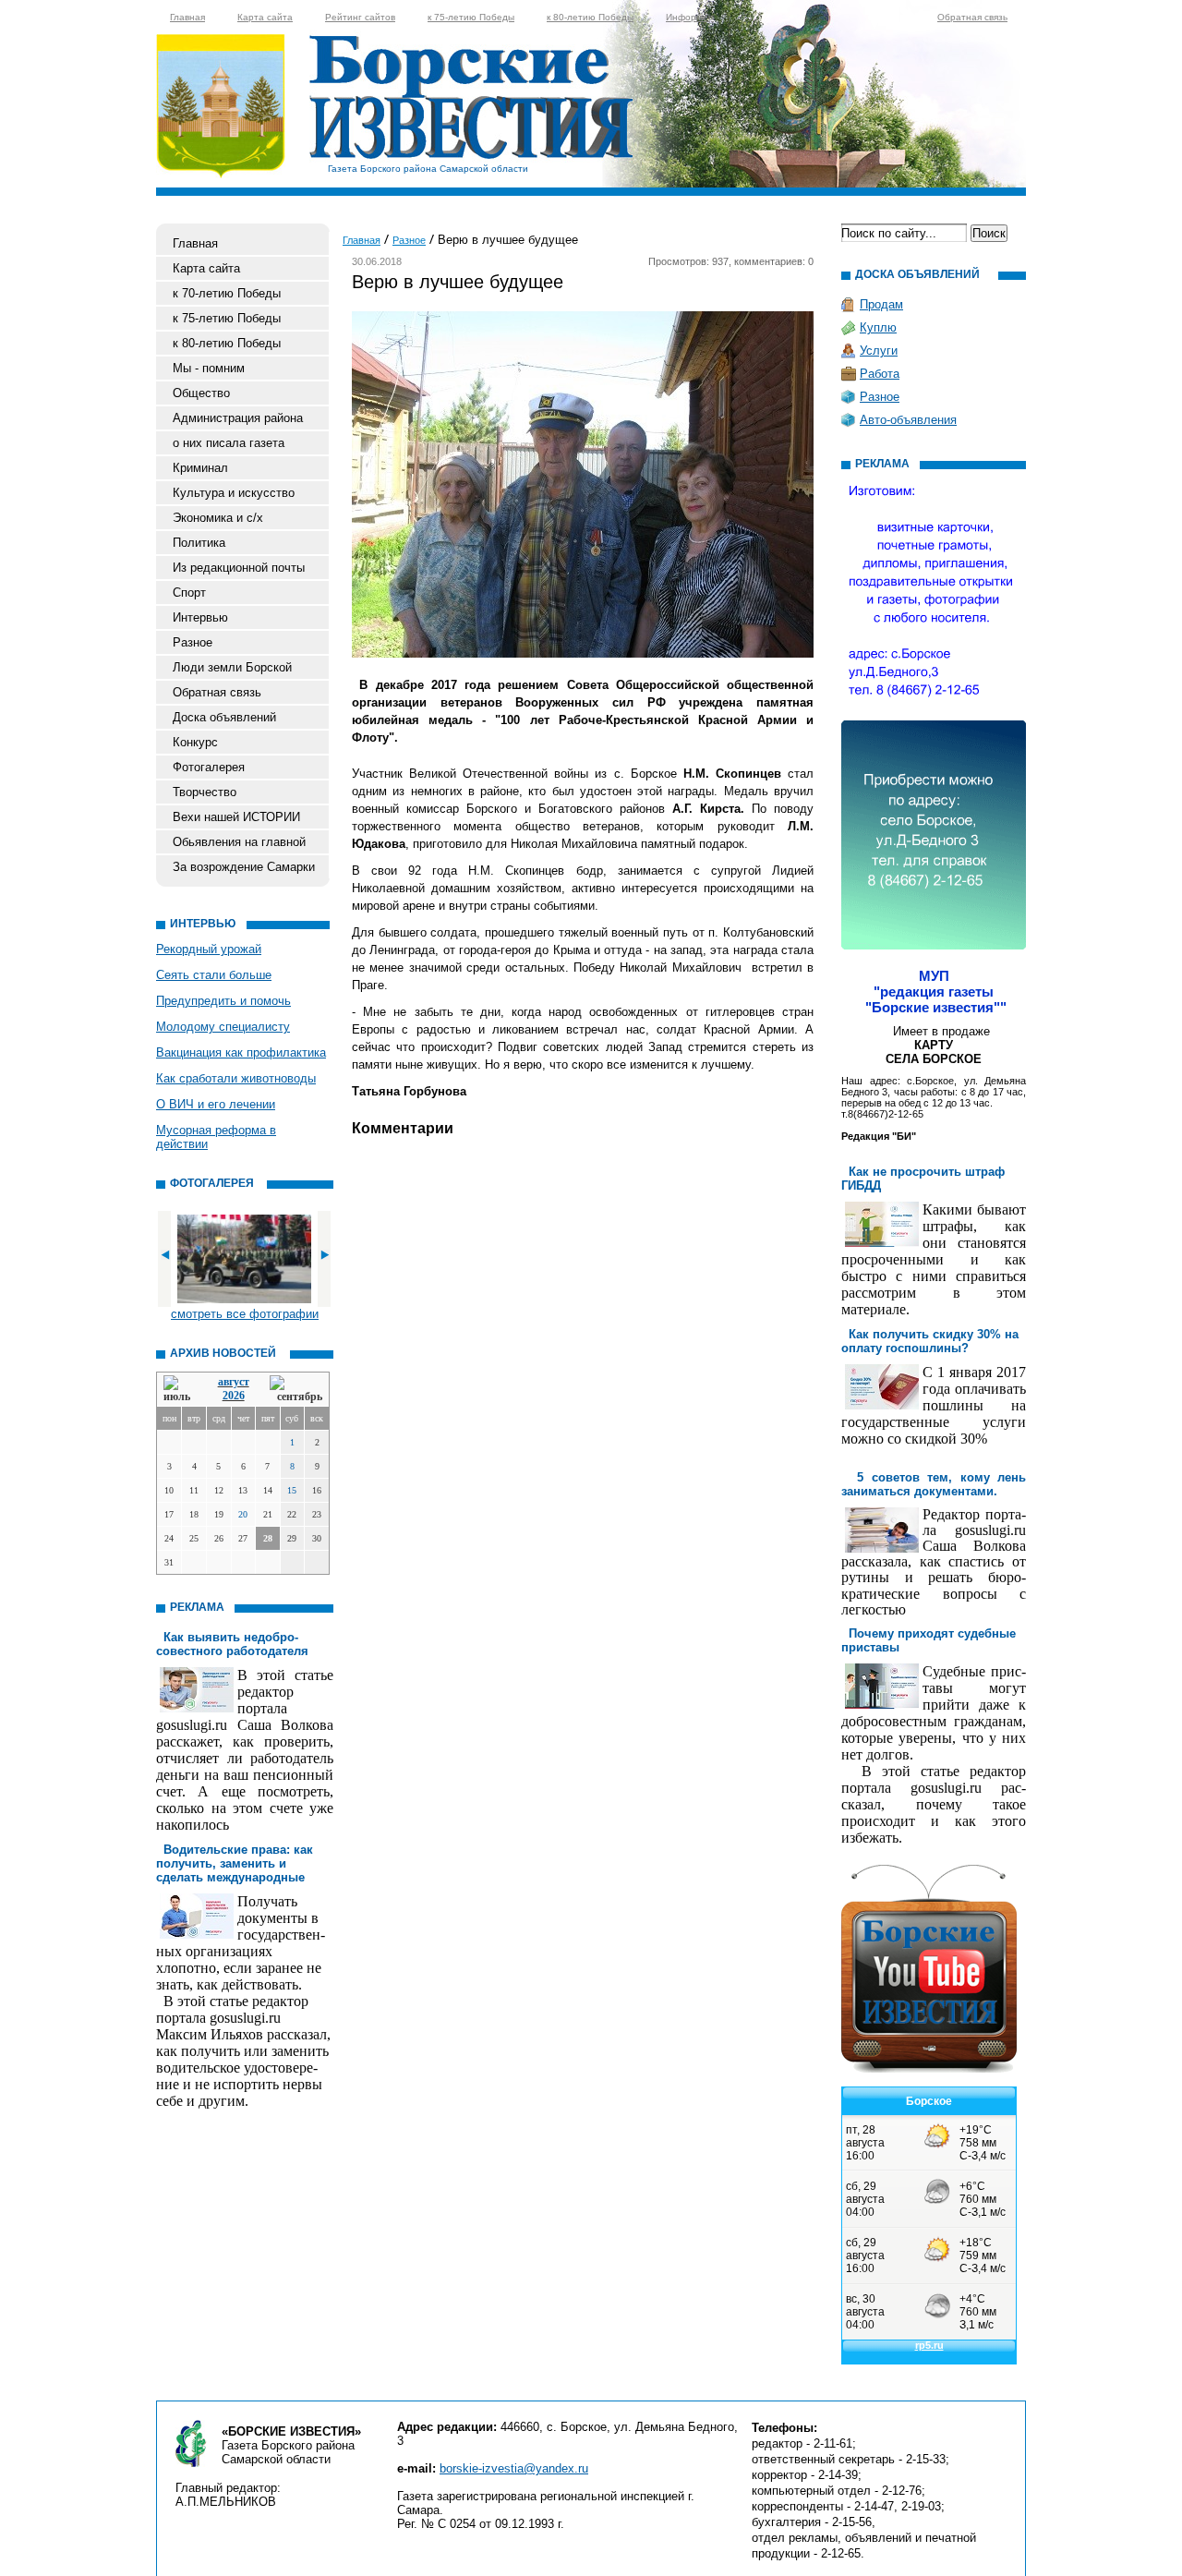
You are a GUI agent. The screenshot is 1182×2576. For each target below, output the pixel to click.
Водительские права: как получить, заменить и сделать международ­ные (235, 1863)
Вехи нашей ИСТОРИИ (236, 817)
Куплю (878, 327)
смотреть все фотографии (245, 1314)
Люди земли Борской (232, 667)
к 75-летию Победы (471, 17)
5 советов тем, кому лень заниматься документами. (934, 1484)
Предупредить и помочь (223, 1001)
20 (243, 1514)
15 (292, 1490)
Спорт (189, 593)
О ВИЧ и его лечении (216, 1104)
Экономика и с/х (218, 518)
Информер (690, 17)
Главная (187, 17)
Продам (881, 304)
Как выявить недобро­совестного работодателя (232, 1644)
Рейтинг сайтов (360, 17)
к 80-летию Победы (590, 17)
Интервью (200, 617)
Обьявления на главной (239, 842)
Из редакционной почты (239, 568)
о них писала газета (229, 443)
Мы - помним (209, 368)
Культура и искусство (234, 493)
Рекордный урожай (209, 949)
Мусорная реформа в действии (216, 1137)
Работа (880, 374)
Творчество (205, 792)
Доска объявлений (224, 717)
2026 (234, 1396)
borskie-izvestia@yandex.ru (514, 2468)
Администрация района (238, 418)
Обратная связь (972, 17)
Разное (193, 642)
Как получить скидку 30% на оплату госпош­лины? (930, 1341)
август (234, 1382)
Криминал (200, 468)
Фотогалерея (209, 767)
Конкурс (195, 742)
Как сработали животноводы (236, 1078)
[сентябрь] (296, 1390)
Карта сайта (265, 17)
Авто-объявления (908, 420)
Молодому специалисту (223, 1027)
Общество (201, 393)
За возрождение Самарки (244, 867)
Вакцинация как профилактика (241, 1052)
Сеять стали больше (214, 975)
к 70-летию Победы (227, 293)
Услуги (879, 351)
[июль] (180, 1390)
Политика (199, 543)
